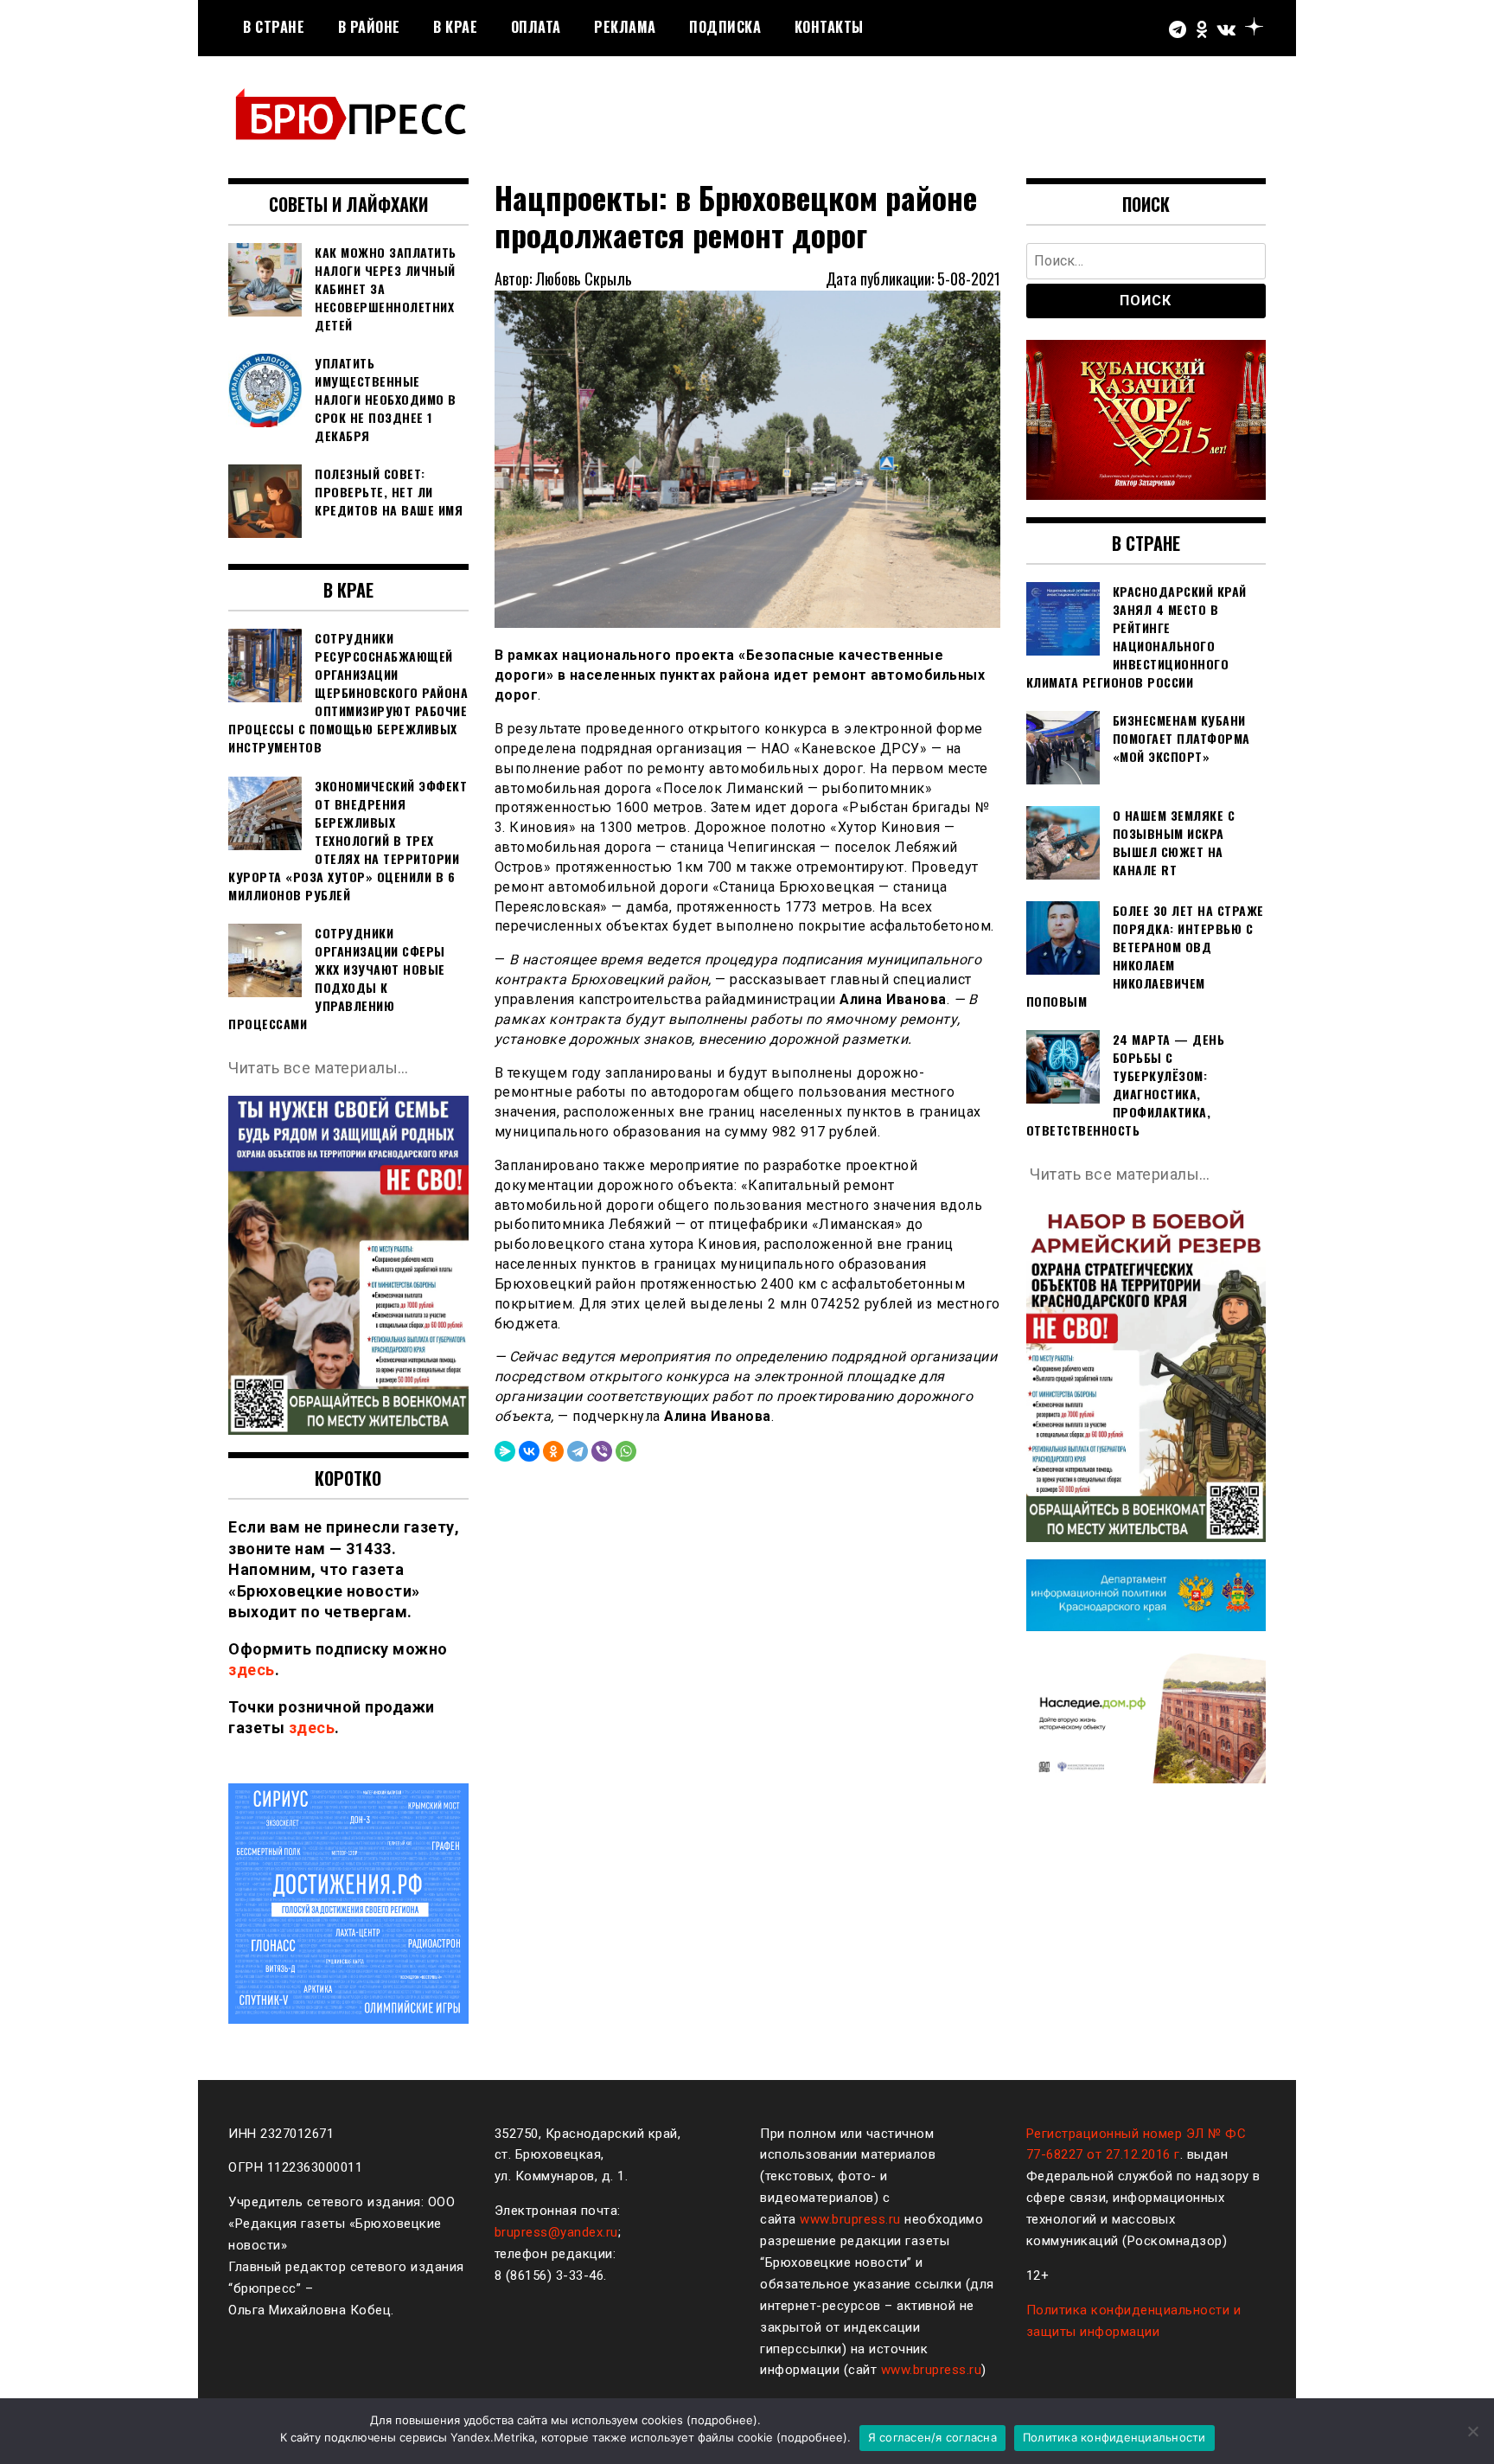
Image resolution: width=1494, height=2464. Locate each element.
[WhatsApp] (626, 1451)
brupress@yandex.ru (556, 2232)
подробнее (722, 2420)
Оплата (536, 27)
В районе (369, 27)
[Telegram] (578, 1451)
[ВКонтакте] (529, 1451)
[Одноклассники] (553, 1451)
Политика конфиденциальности (1114, 2437)
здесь (252, 1670)
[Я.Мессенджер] (505, 1451)
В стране (274, 27)
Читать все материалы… (319, 1068)
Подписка (725, 27)
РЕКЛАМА (625, 27)
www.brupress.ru (850, 2219)
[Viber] (602, 1451)
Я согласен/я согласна (932, 2437)
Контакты (829, 27)
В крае (455, 27)
